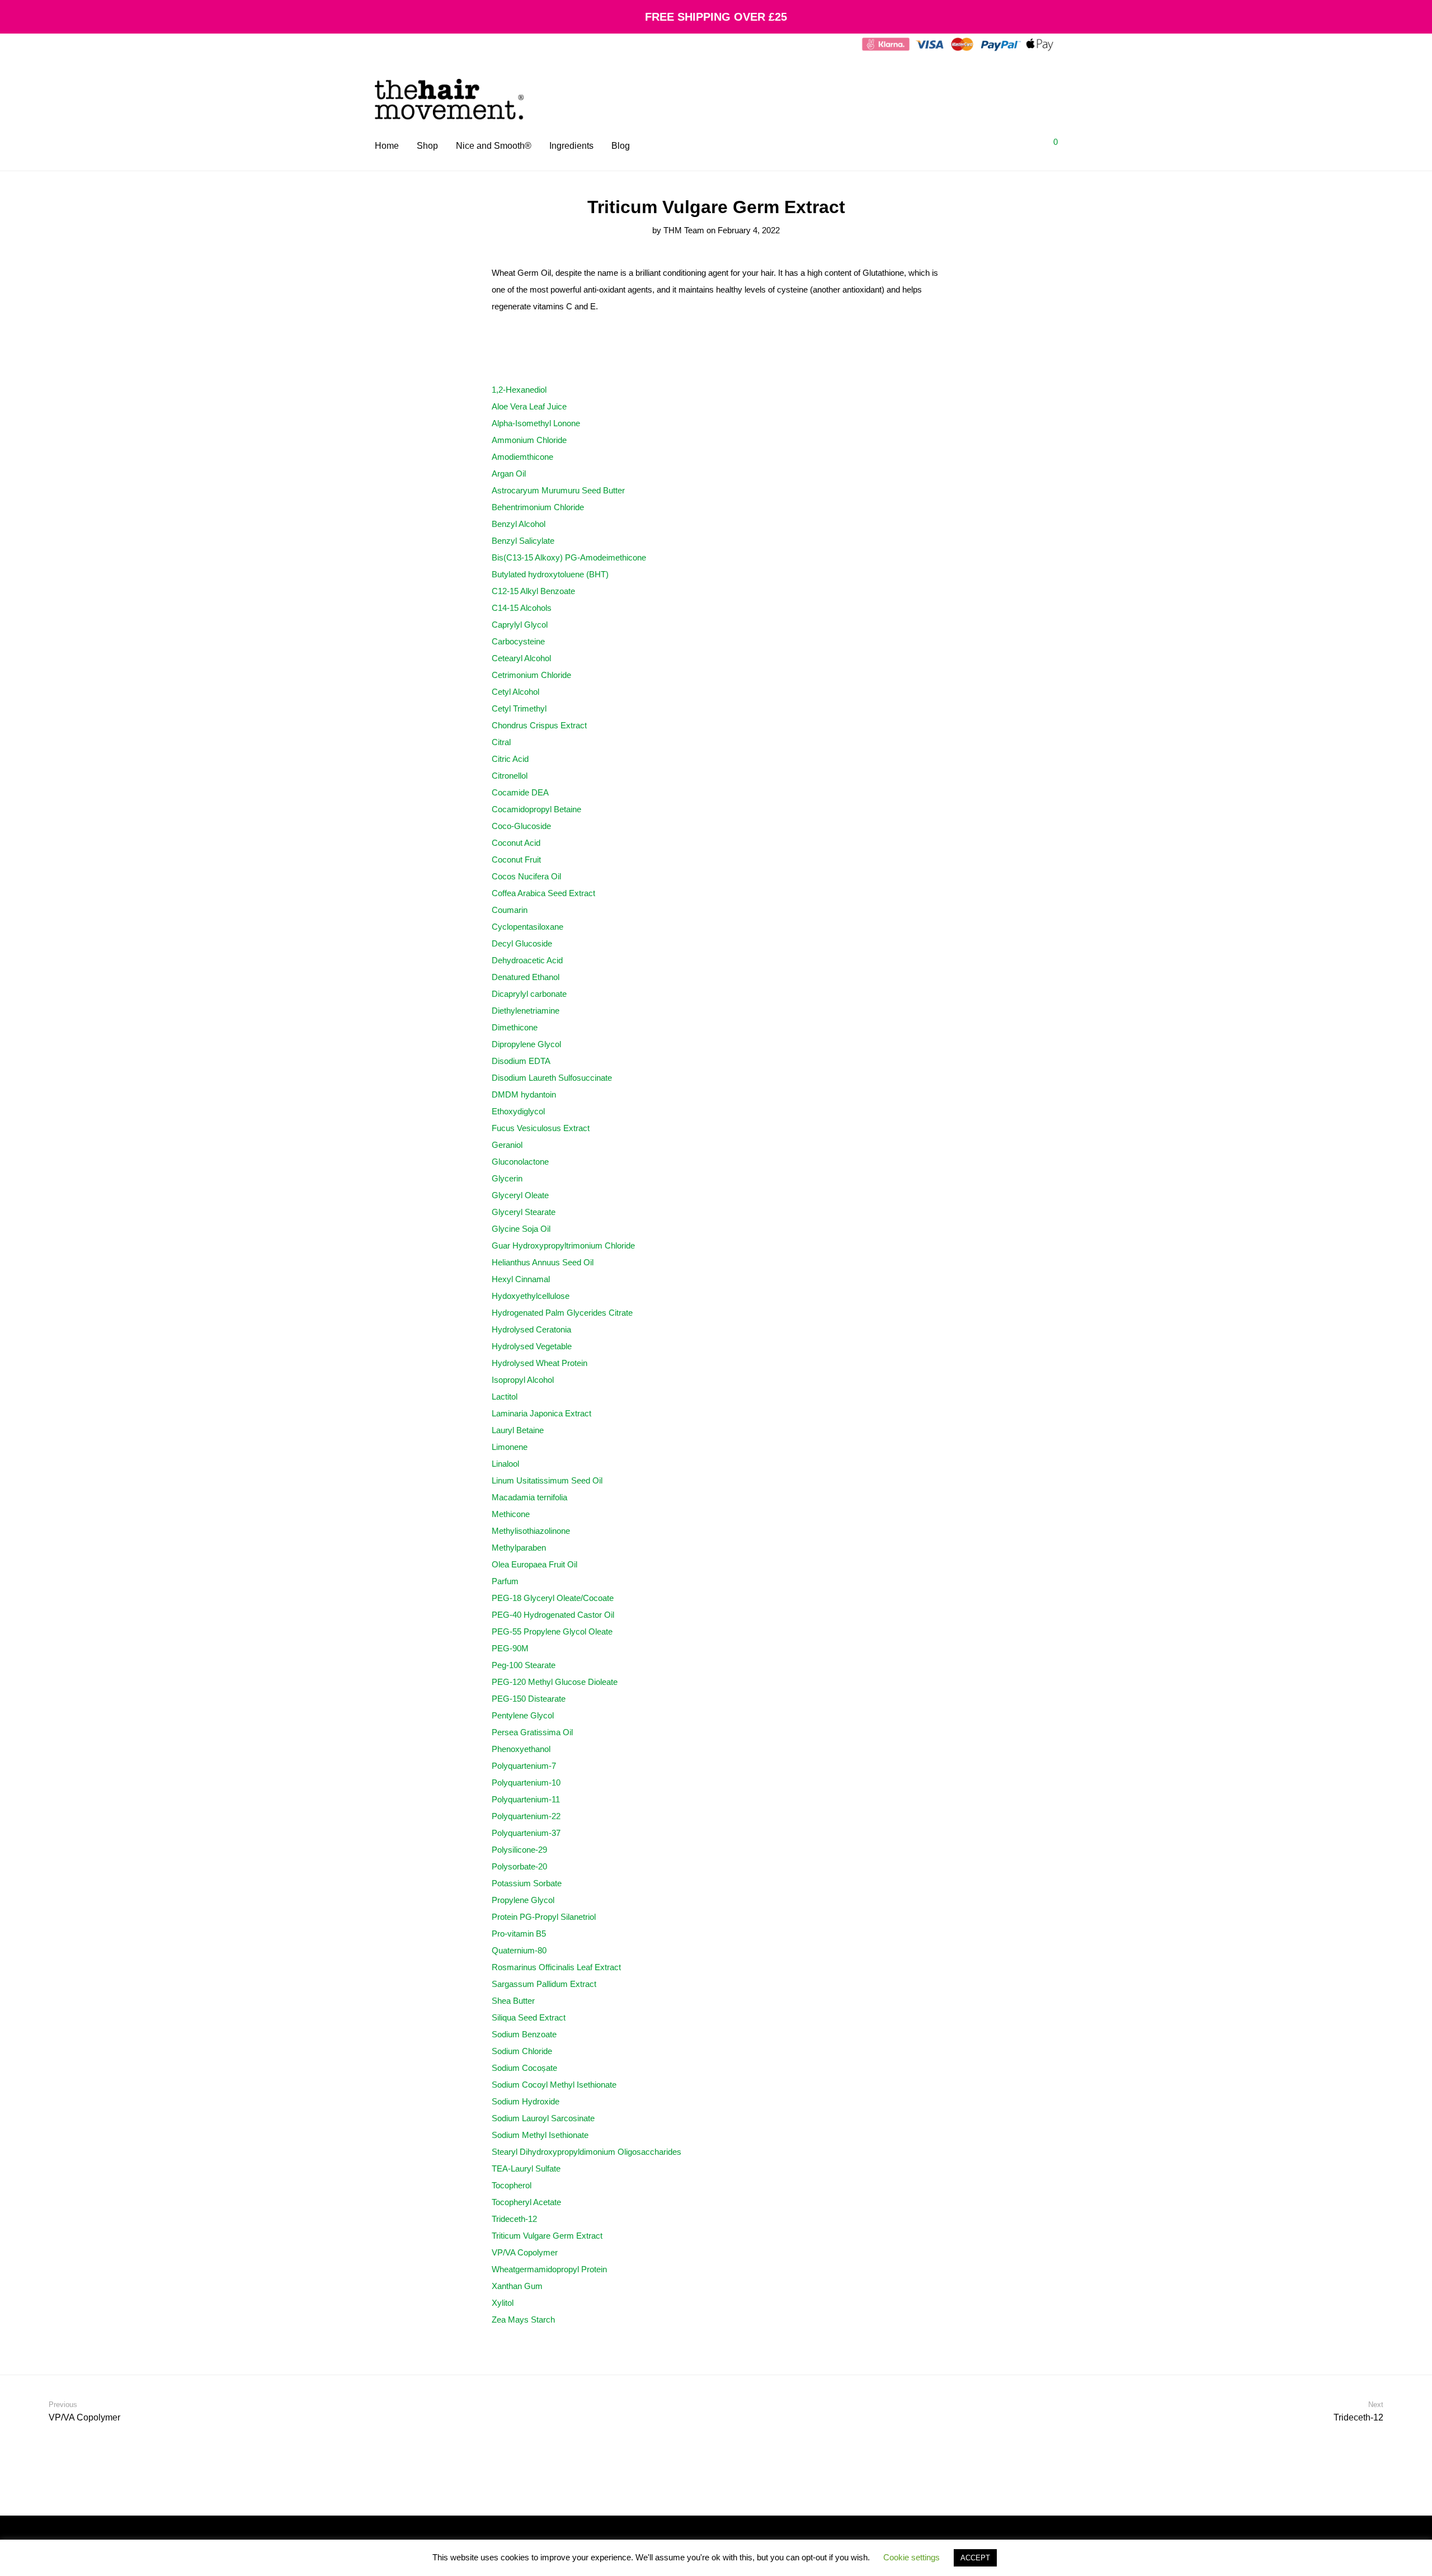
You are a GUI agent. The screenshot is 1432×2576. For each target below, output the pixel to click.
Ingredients (571, 146)
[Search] (998, 146)
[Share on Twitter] (921, 2342)
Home (387, 146)
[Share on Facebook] (905, 2342)
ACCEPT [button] (975, 2558)
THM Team (684, 230)
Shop (427, 146)
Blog (621, 146)
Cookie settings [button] (912, 2557)
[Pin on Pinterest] (937, 2342)
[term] (519, 390)
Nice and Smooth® (494, 146)
